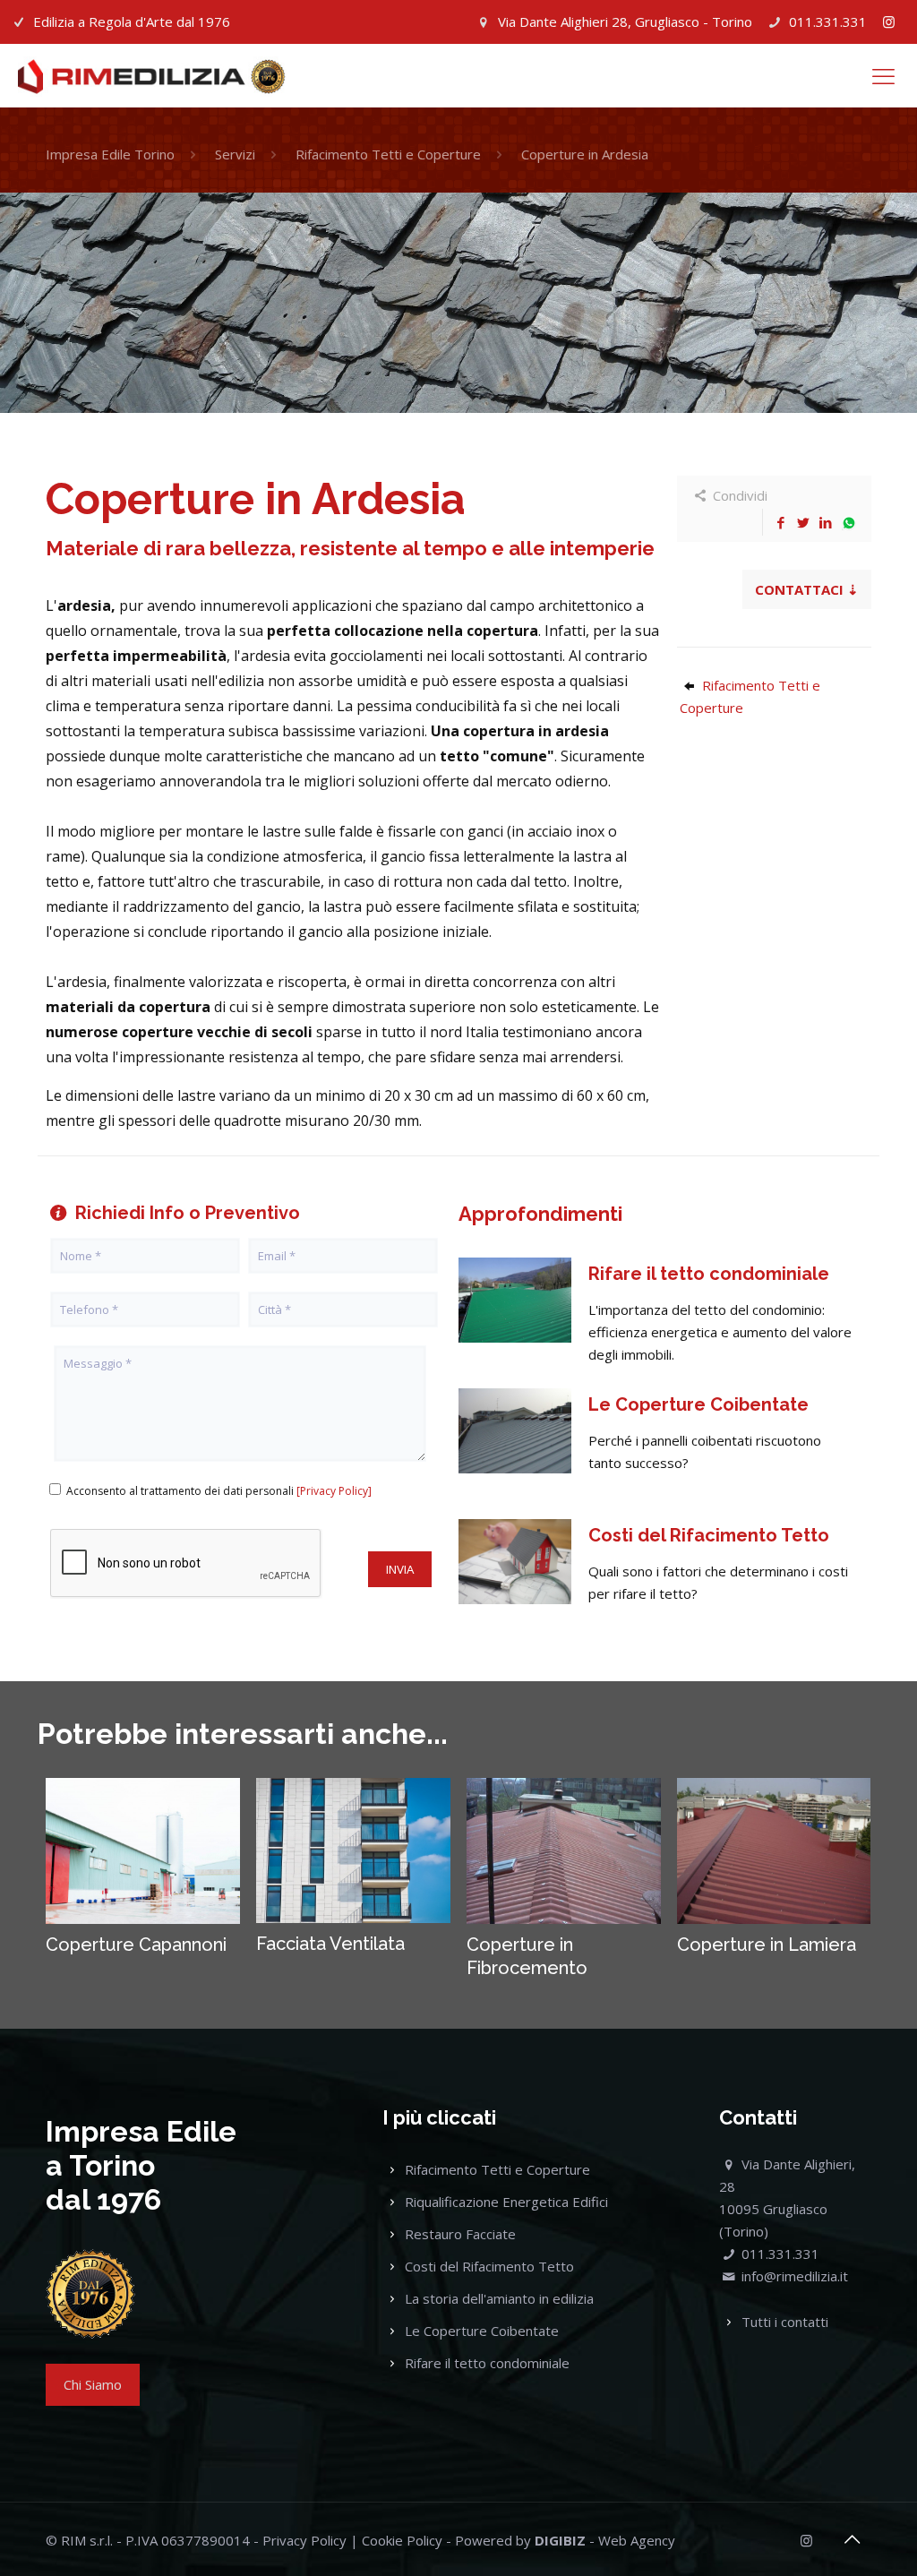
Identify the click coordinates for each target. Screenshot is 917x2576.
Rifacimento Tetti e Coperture (388, 154)
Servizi (235, 154)
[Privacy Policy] (334, 1491)
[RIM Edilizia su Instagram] (889, 21)
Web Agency (637, 2540)
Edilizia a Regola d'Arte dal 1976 (132, 21)
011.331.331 (828, 21)
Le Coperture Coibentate (482, 2331)
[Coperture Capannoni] (142, 1850)
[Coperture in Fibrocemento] (563, 1850)
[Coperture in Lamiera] (774, 1850)
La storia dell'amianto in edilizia (499, 2298)
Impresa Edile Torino (110, 154)
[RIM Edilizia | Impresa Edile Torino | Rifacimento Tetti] (152, 75)
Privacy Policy (304, 2540)
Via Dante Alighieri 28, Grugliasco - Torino (625, 21)
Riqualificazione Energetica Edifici (506, 2202)
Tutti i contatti (785, 2322)
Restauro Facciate (460, 2234)
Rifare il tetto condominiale (487, 2363)
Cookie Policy (402, 2540)
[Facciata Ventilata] (353, 1850)
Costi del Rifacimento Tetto (489, 2266)
